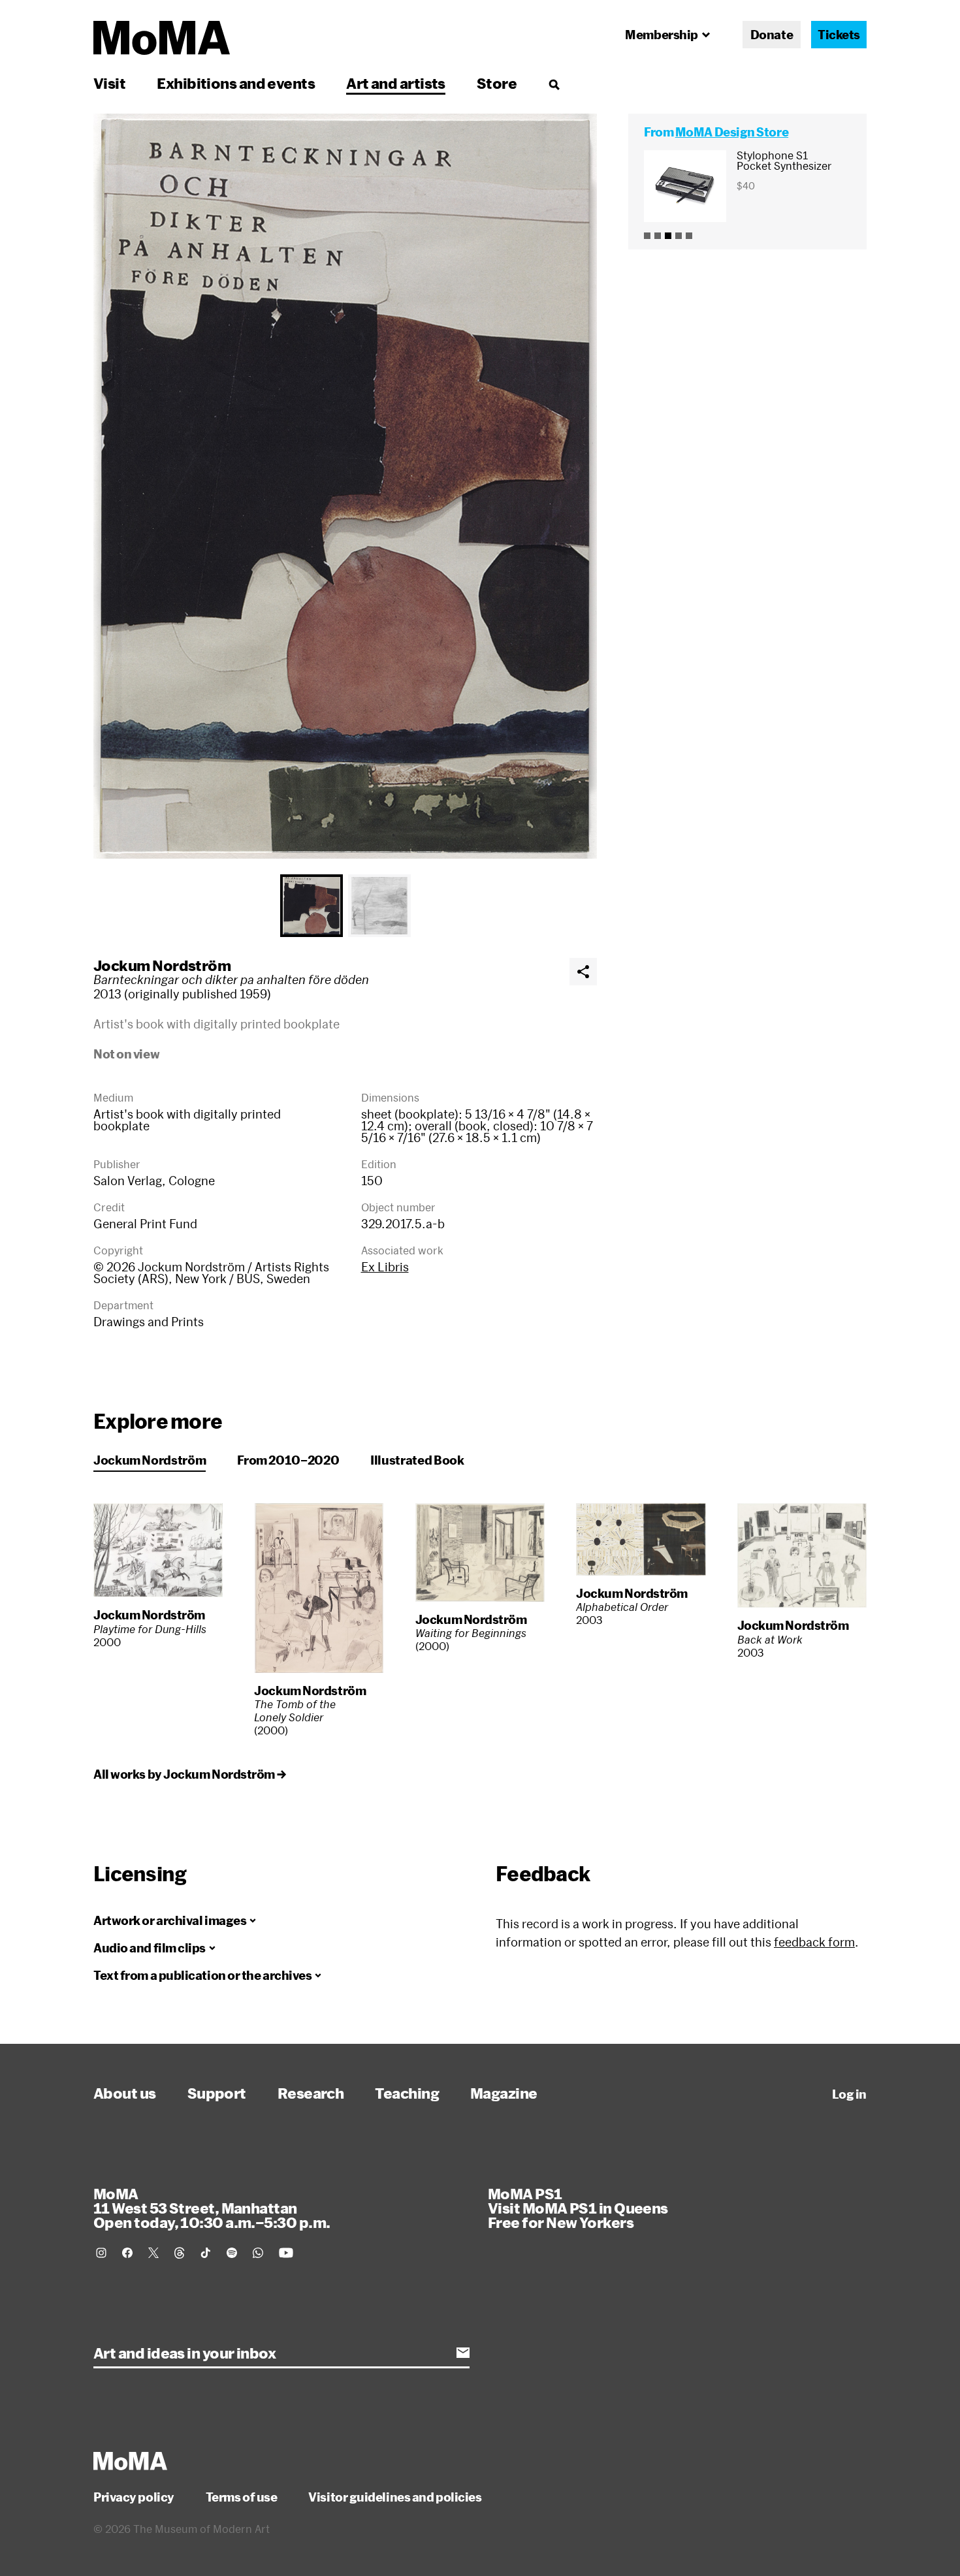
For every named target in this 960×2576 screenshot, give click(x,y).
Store (497, 83)
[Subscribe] (463, 2353)
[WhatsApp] (258, 2253)
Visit (109, 83)
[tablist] (345, 906)
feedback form (814, 1942)
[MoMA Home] (162, 38)
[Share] (583, 972)
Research (311, 2093)
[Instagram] (101, 2253)
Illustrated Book (417, 1460)
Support (217, 2093)
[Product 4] (679, 236)
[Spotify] (232, 2253)
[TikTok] (206, 2253)
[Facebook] (127, 2253)
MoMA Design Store (732, 132)
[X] (153, 2253)
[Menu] (554, 84)
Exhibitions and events (236, 83)
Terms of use (242, 2497)
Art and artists (396, 83)
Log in (849, 2094)
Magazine (504, 2093)
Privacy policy (134, 2497)
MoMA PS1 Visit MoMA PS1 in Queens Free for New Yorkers (578, 2208)
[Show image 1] (312, 906)
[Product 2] (658, 236)
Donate (772, 35)
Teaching (407, 2093)
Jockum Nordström (162, 965)
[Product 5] (689, 236)
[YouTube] (286, 2253)
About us (125, 2093)
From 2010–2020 (288, 1460)
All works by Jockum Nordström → (189, 1774)
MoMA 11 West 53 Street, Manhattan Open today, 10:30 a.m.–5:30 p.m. (212, 2208)
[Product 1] (647, 236)
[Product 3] (668, 236)
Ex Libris (385, 1267)
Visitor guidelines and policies (395, 2497)
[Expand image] (345, 486)
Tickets (839, 35)
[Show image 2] (379, 906)
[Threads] (180, 2253)
